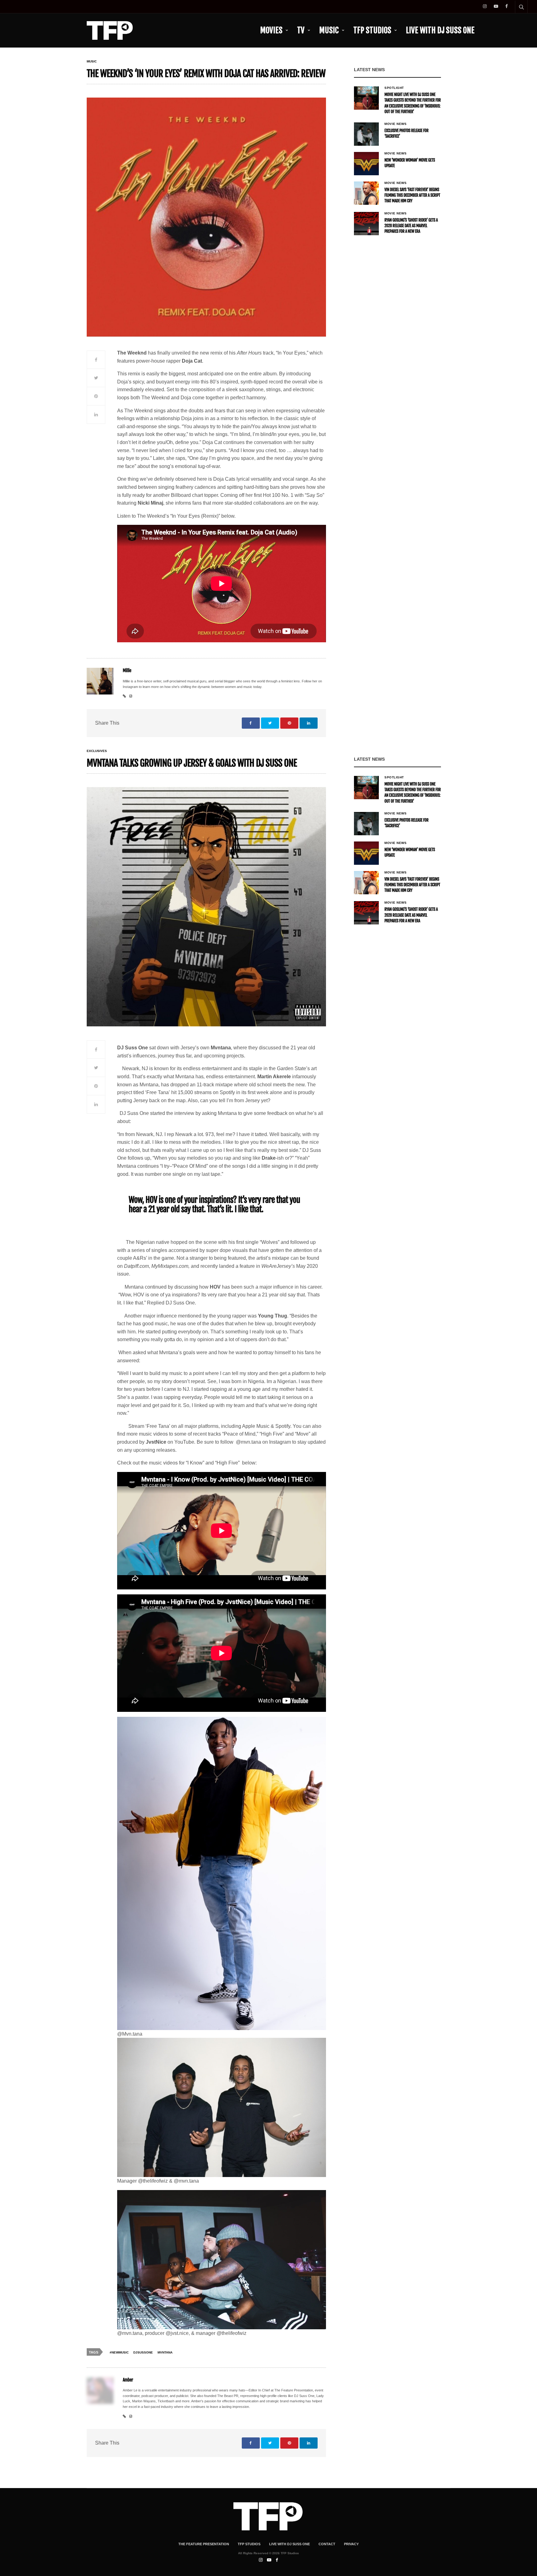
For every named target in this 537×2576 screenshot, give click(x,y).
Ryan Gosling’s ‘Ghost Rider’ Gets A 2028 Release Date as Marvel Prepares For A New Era (411, 226)
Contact (327, 2544)
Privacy (351, 2544)
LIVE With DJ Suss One (440, 30)
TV (301, 30)
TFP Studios (372, 30)
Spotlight (394, 88)
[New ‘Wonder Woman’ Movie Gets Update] (366, 164)
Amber (128, 2380)
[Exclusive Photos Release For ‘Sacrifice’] (366, 134)
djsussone (143, 2352)
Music (329, 30)
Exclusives (97, 751)
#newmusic (119, 2352)
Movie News (395, 124)
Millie (127, 671)
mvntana (165, 2352)
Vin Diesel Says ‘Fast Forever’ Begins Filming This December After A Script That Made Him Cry (412, 195)
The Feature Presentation (204, 2544)
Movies (271, 30)
